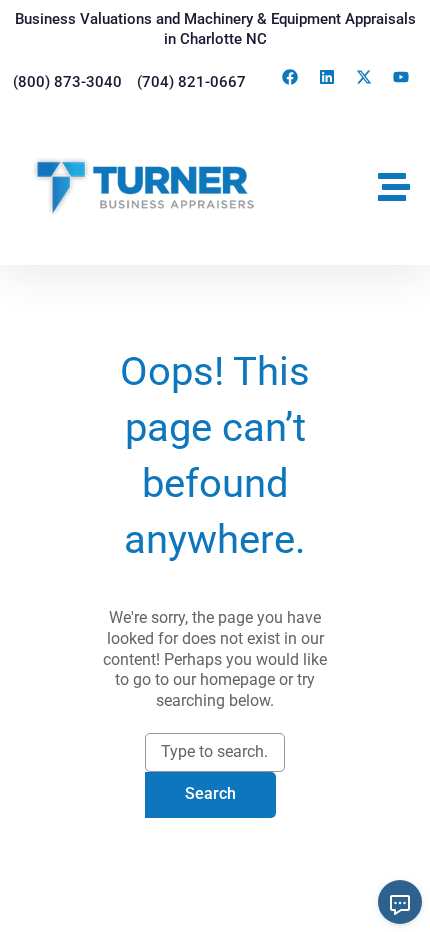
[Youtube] (401, 77)
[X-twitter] (364, 77)
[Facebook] (290, 77)
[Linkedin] (327, 77)
